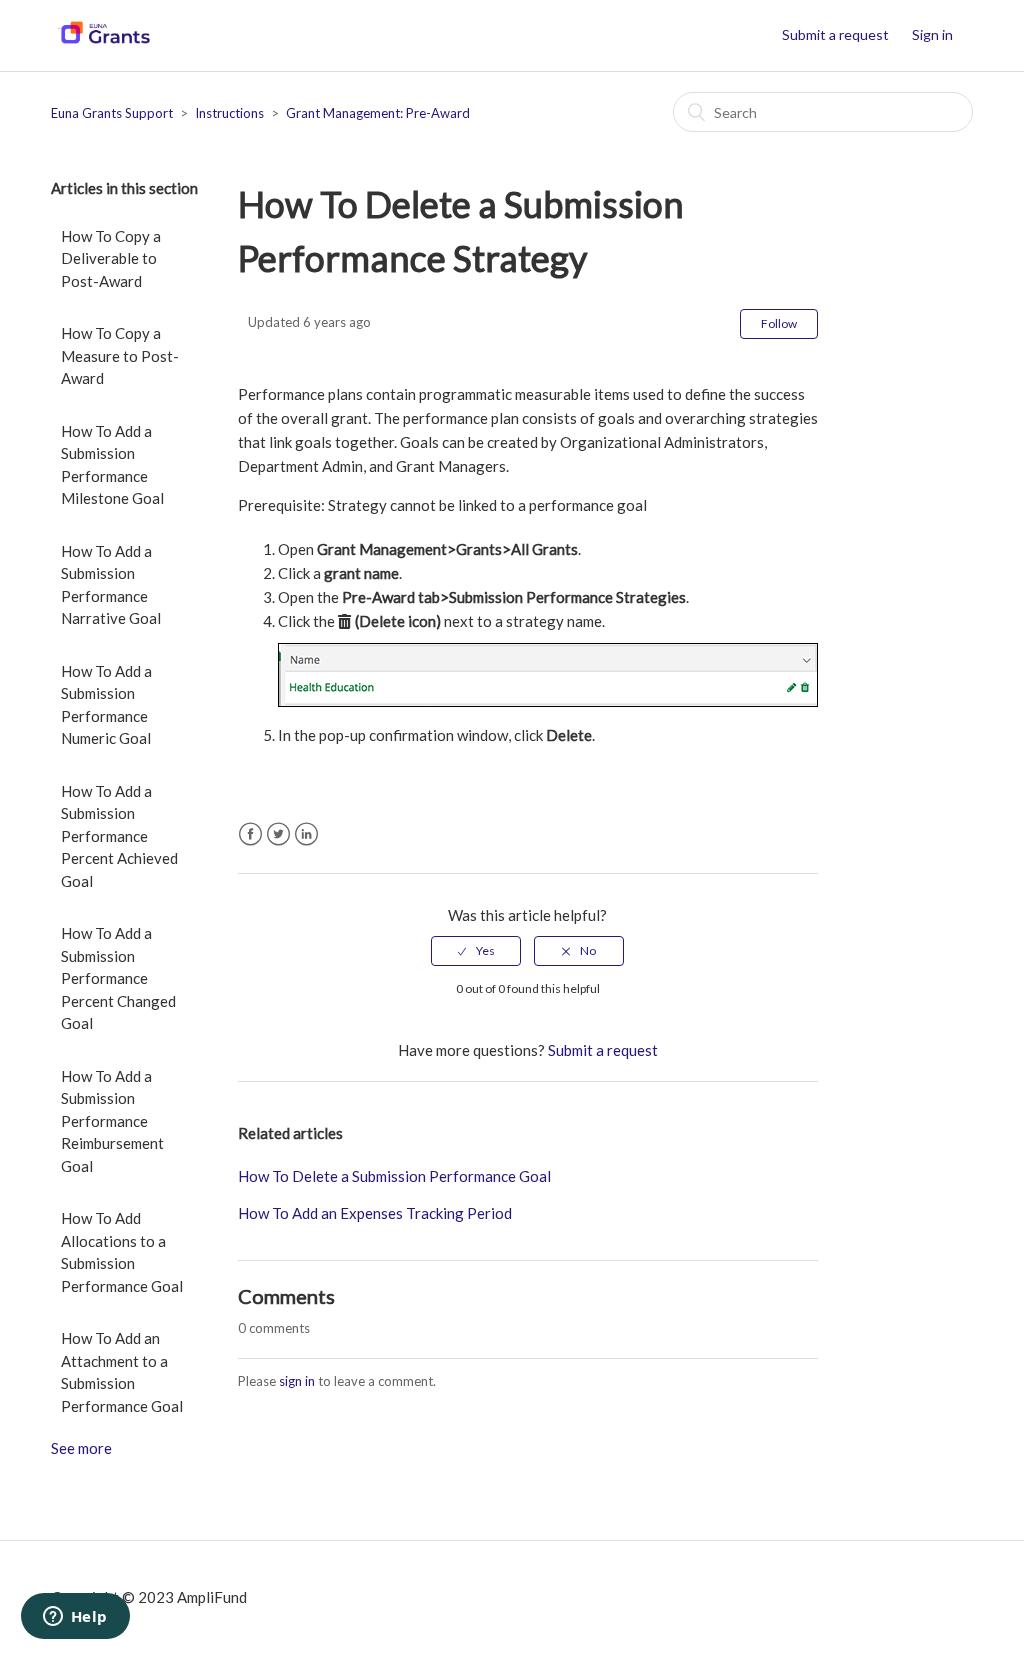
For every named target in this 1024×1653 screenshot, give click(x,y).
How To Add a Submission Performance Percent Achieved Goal (119, 836)
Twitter (278, 834)
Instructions (229, 113)
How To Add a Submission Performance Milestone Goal (112, 465)
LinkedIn (306, 834)
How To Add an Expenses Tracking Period (375, 1213)
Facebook (250, 834)
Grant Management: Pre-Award (378, 113)
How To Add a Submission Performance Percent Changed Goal (118, 978)
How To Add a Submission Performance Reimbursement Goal (112, 1121)
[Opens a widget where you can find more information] (75, 1618)
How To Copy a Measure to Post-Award (120, 355)
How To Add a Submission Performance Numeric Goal (106, 705)
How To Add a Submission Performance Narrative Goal (111, 585)
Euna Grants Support (112, 113)
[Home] (103, 45)
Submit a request (835, 34)
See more (81, 1448)
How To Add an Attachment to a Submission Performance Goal (122, 1372)
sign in (297, 1381)
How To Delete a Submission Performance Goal (394, 1176)
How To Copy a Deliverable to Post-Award (111, 258)
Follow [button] (779, 323)
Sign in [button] (932, 34)
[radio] (476, 951)
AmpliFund (212, 1597)
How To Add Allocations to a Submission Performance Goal (122, 1252)
